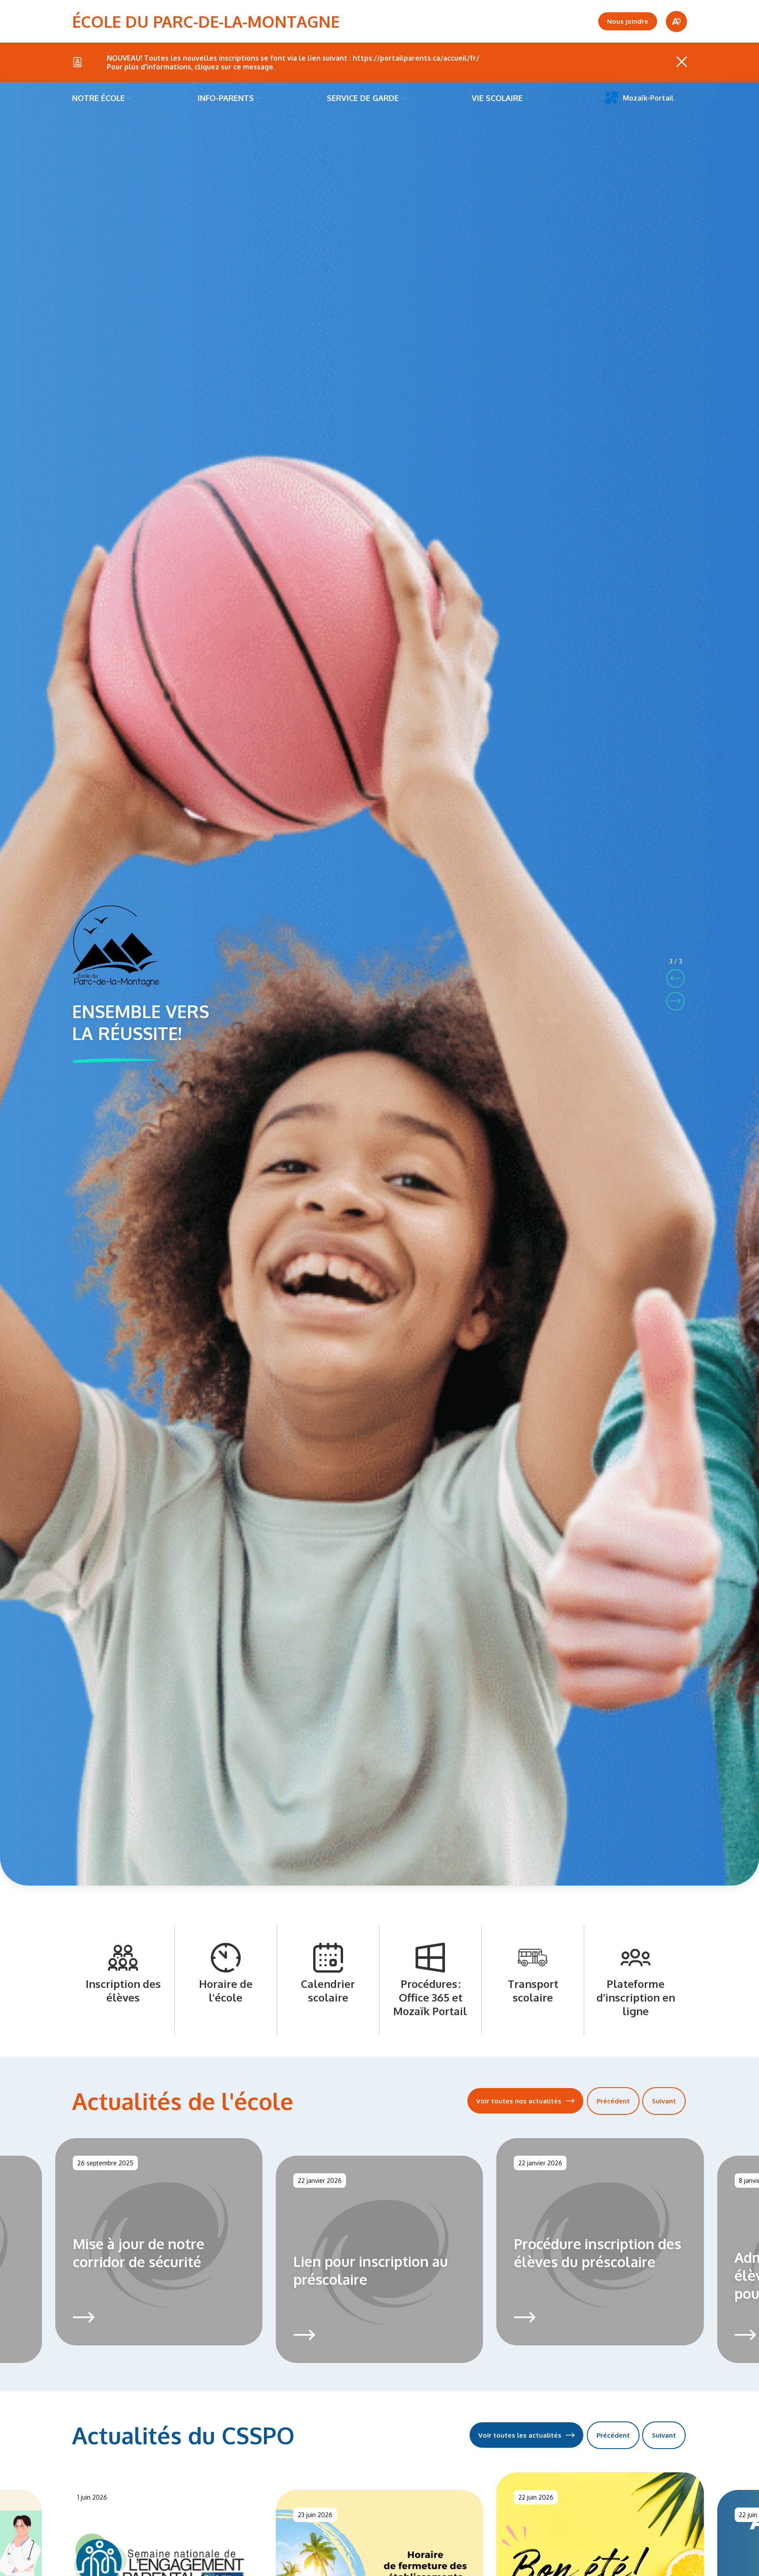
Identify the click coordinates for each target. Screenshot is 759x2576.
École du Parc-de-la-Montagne (206, 21)
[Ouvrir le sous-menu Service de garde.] (403, 98)
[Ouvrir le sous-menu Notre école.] (129, 98)
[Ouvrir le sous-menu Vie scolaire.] (527, 98)
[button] (676, 978)
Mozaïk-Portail (648, 98)
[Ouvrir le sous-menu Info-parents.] (258, 98)
